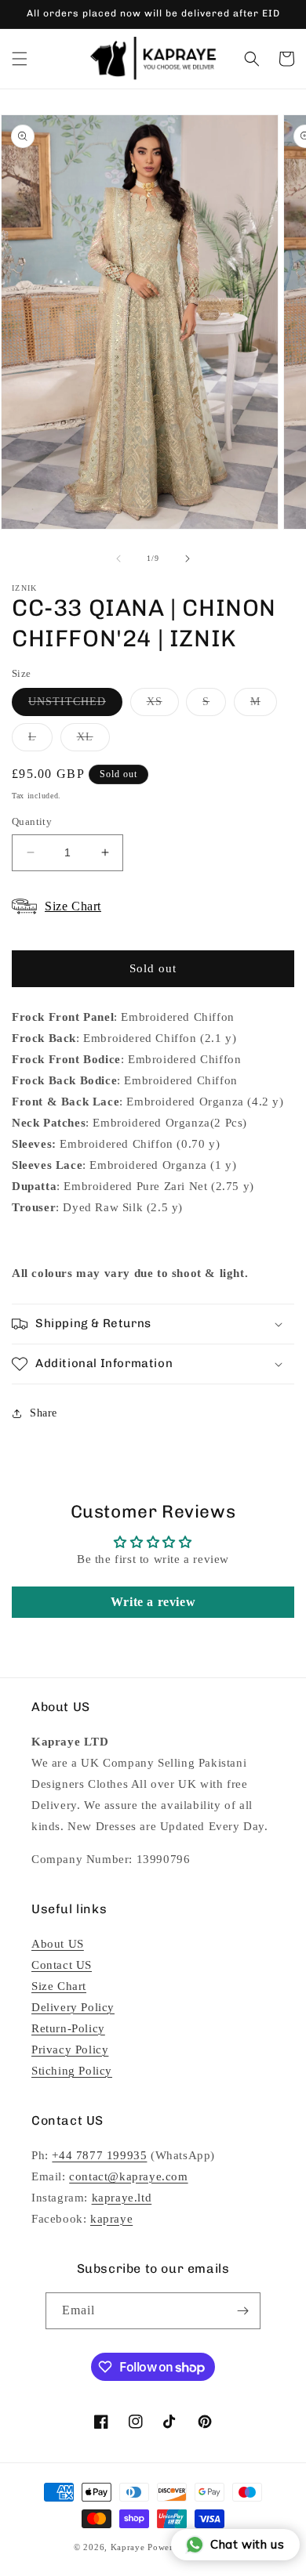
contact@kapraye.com (128, 2176)
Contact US (62, 1965)
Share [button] (44, 1413)
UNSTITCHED (75, 706)
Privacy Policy (70, 2050)
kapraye (111, 2219)
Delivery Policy (73, 2007)
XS (163, 706)
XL (93, 741)
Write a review (153, 1602)
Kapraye (128, 2547)
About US (58, 1944)
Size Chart (59, 1986)
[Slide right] (188, 559)
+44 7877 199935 (99, 2155)
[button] (20, 59)
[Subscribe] (242, 2311)
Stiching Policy (72, 2071)
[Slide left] (118, 559)
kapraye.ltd (122, 2198)
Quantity (32, 821)
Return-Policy (68, 2028)
